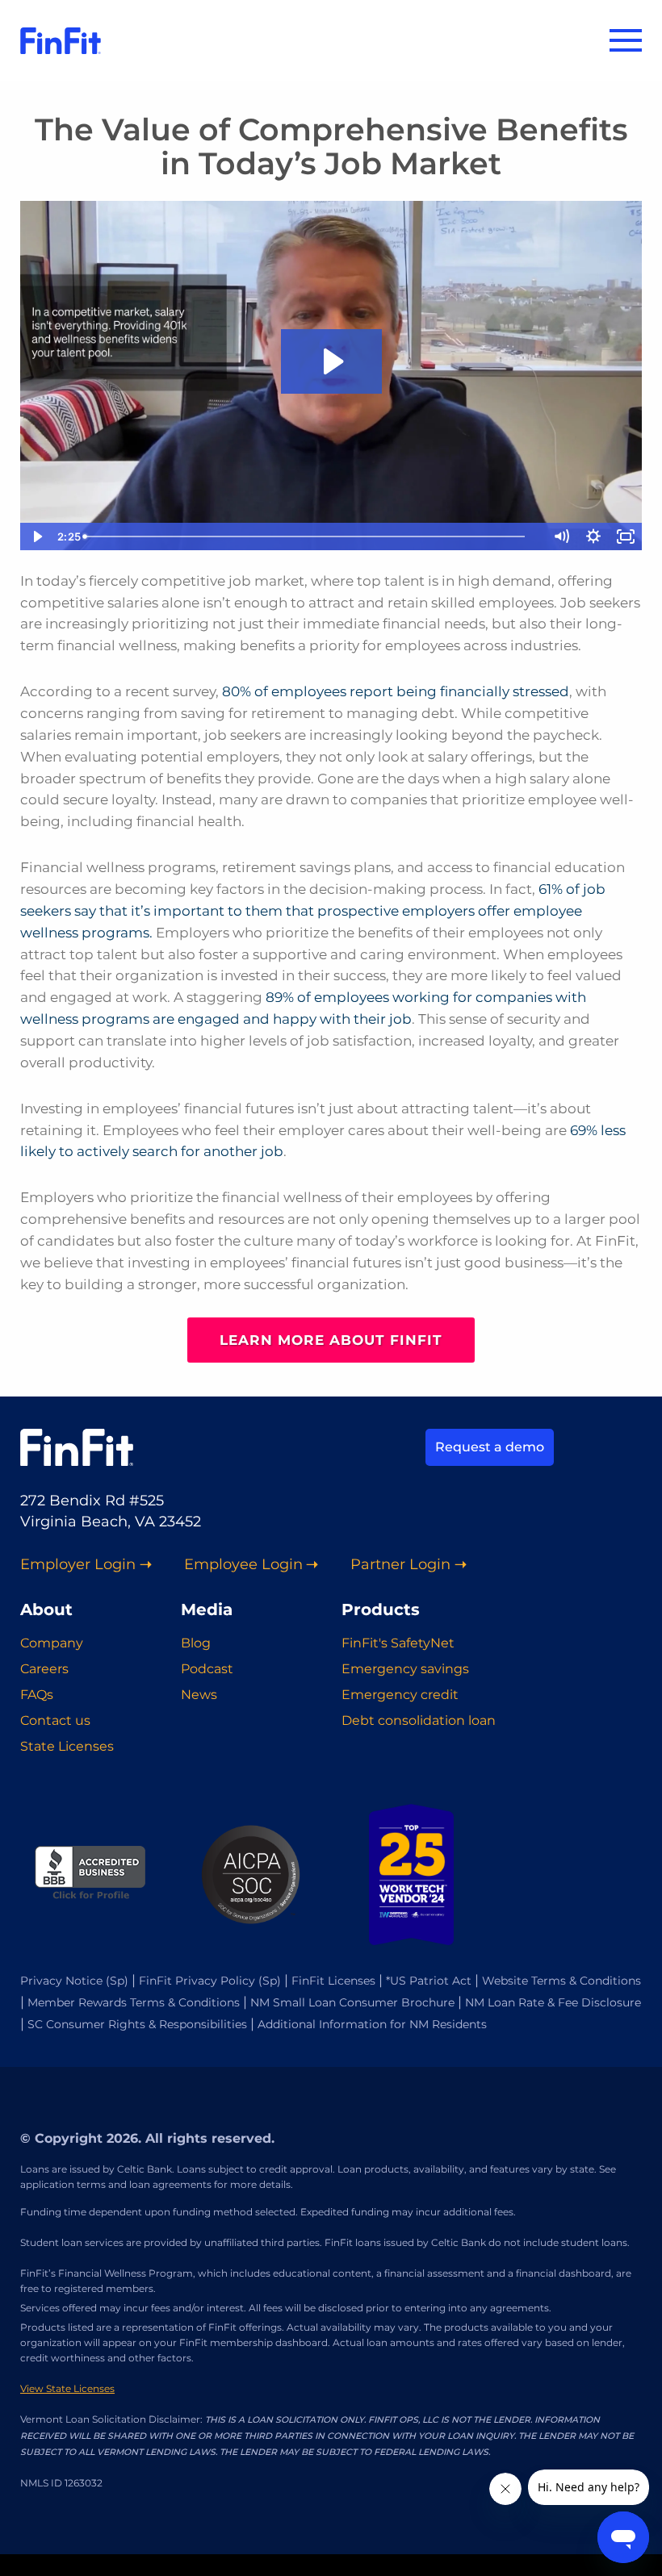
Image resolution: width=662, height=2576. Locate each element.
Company (52, 1643)
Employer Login (78, 1565)
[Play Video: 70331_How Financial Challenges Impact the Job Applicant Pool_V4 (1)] (331, 361)
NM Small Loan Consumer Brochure (352, 2002)
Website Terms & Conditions (561, 1981)
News (199, 1695)
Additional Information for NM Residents (372, 2024)
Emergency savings (405, 1669)
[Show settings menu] (593, 536)
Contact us (55, 1720)
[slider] (316, 536)
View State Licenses (67, 2388)
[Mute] (561, 536)
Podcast (207, 1669)
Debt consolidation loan (419, 1720)
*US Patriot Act (429, 1981)
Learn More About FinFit (331, 1340)
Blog (196, 1643)
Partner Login (400, 1565)
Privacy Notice (61, 1981)
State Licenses (67, 1746)
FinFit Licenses (333, 1981)
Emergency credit (400, 1695)
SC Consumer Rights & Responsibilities (137, 2024)
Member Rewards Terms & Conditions (134, 2002)
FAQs (37, 1695)
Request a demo (490, 1447)
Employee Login (243, 1565)
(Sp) (117, 1981)
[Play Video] (36, 536)
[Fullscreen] (626, 536)
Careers (44, 1669)
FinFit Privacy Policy (197, 1981)
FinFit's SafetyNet (398, 1643)
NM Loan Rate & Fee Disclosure (553, 2002)
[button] (626, 40)
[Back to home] (61, 40)
